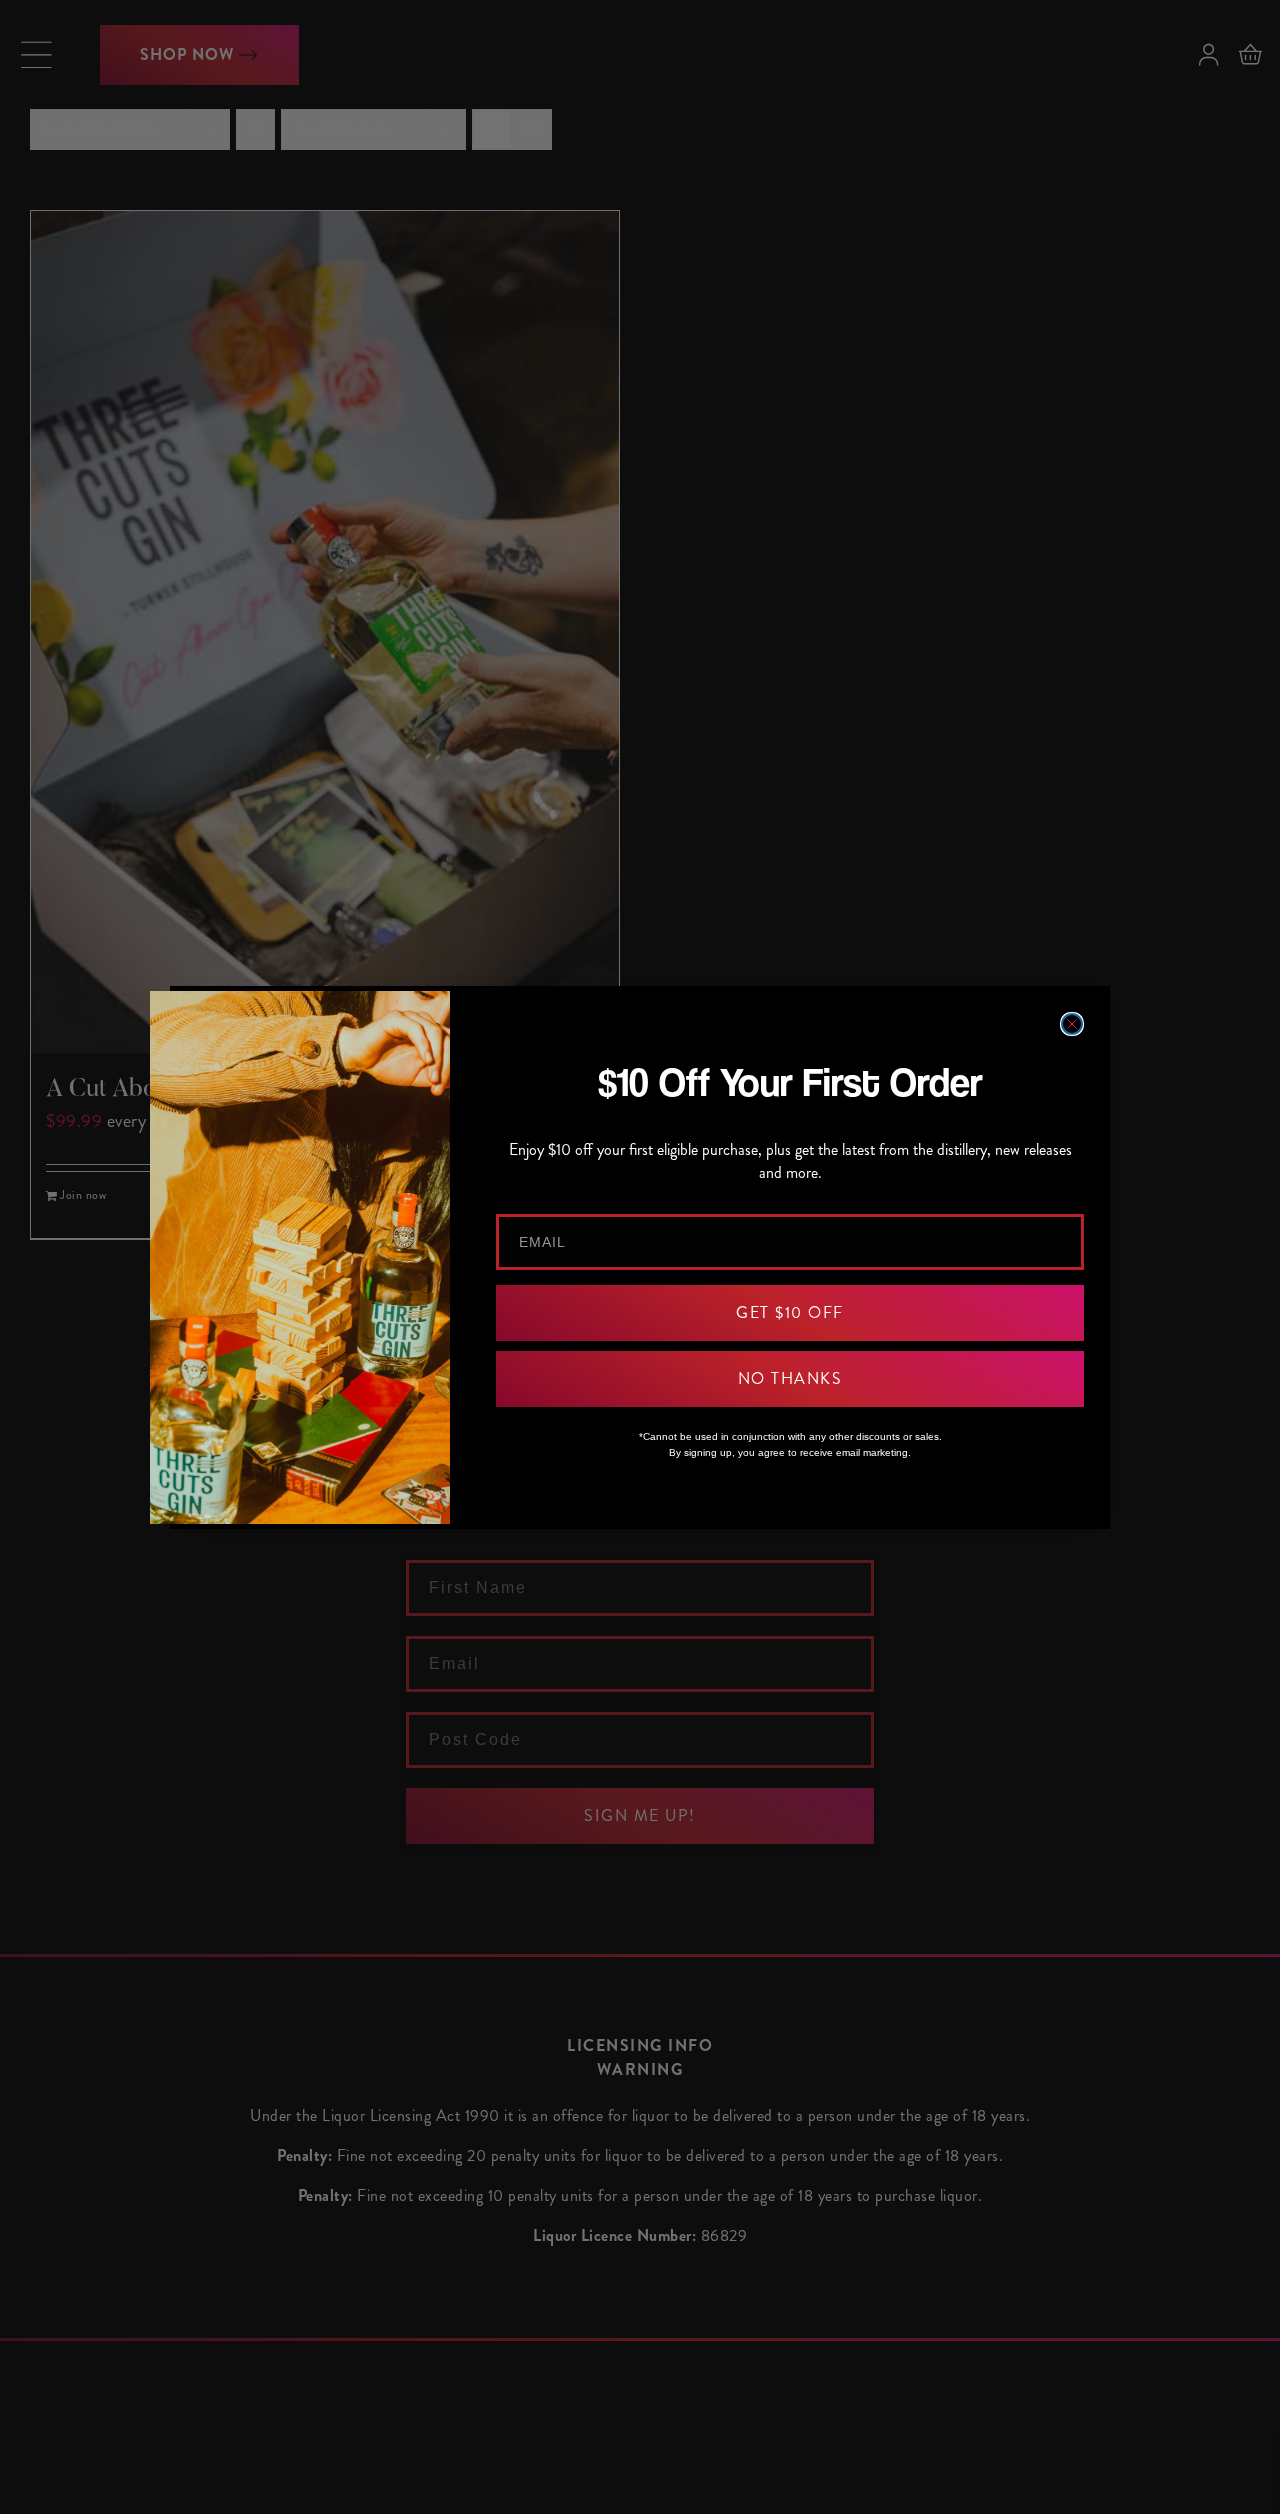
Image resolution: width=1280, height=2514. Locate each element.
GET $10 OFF (790, 1312)
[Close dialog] (1072, 1024)
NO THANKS (790, 1378)
